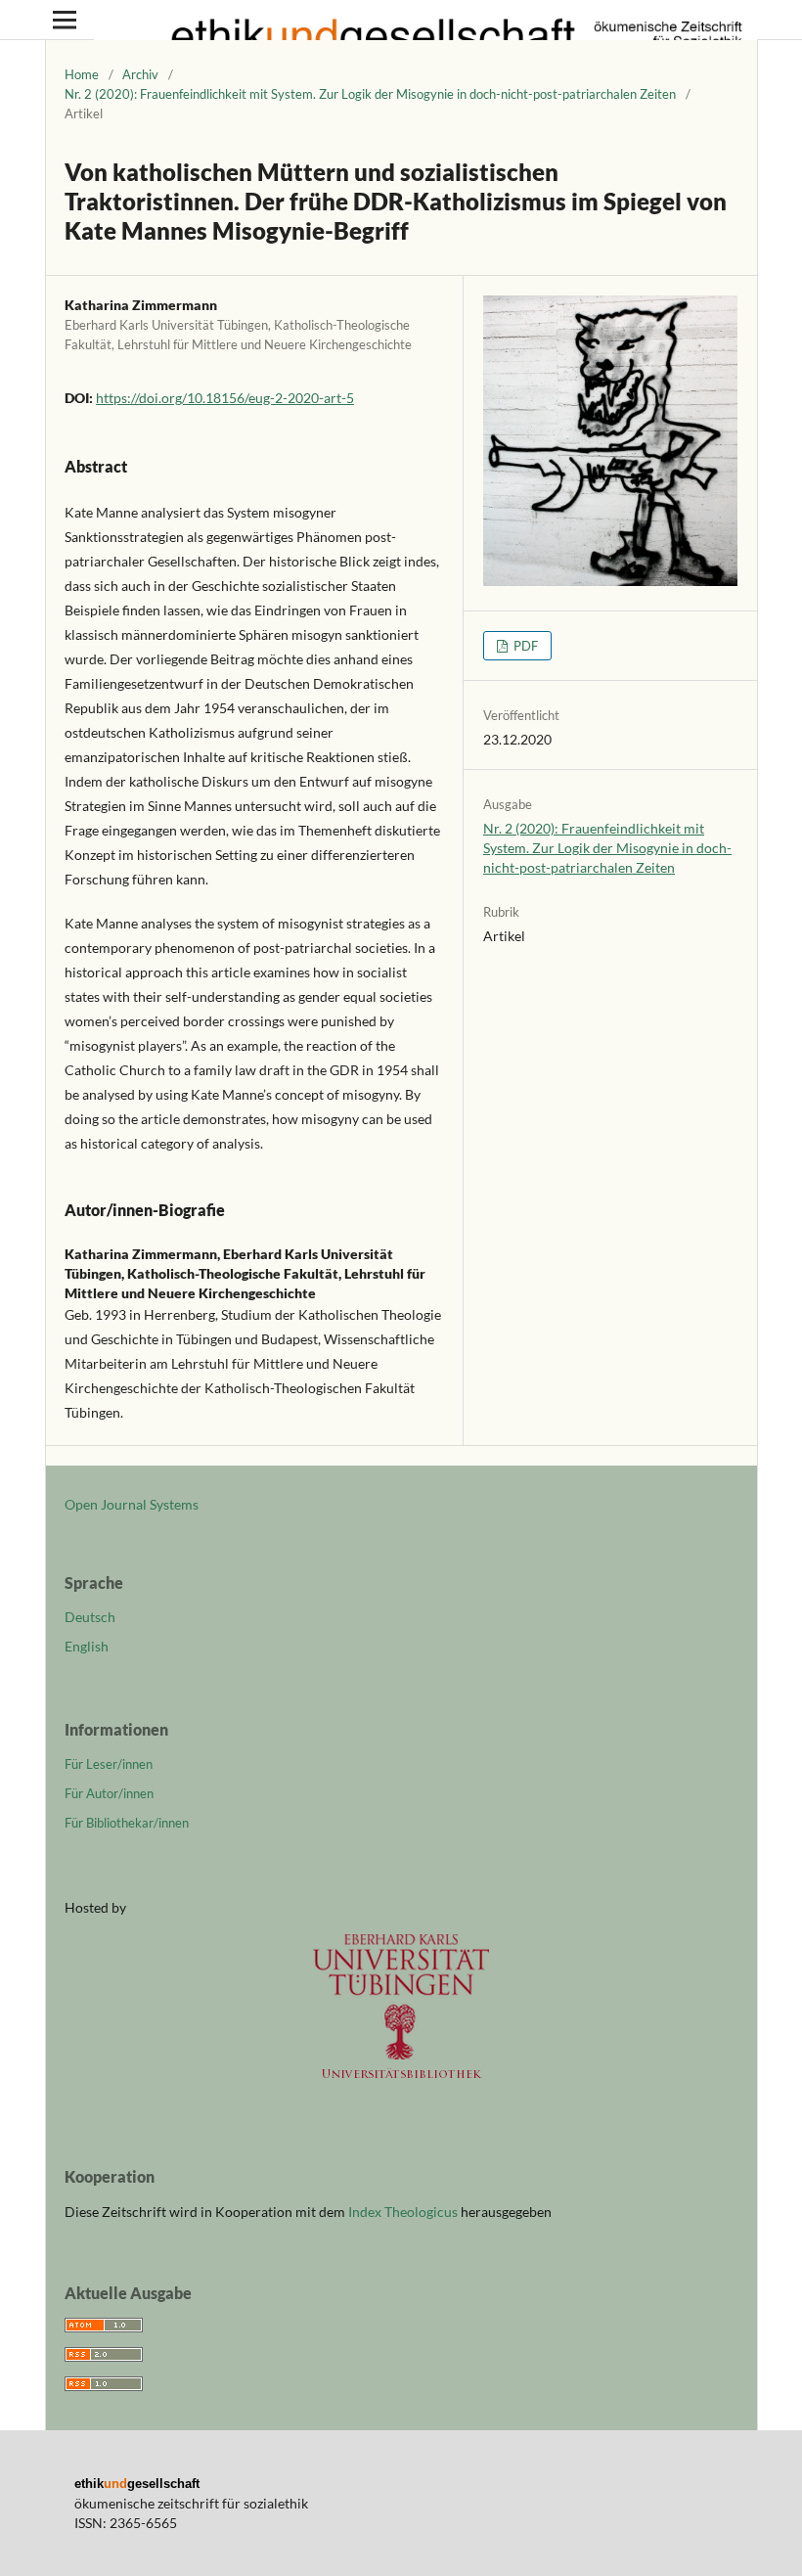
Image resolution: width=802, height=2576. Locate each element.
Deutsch (90, 1617)
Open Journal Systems (132, 1504)
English (87, 1646)
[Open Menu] (65, 20)
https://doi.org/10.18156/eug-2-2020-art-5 (225, 398)
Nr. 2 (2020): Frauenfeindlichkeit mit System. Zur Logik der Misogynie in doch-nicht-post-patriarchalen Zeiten (370, 94)
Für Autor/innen (109, 1793)
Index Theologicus (404, 2212)
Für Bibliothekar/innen (127, 1823)
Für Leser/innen (109, 1764)
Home (82, 74)
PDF (524, 646)
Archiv (140, 74)
